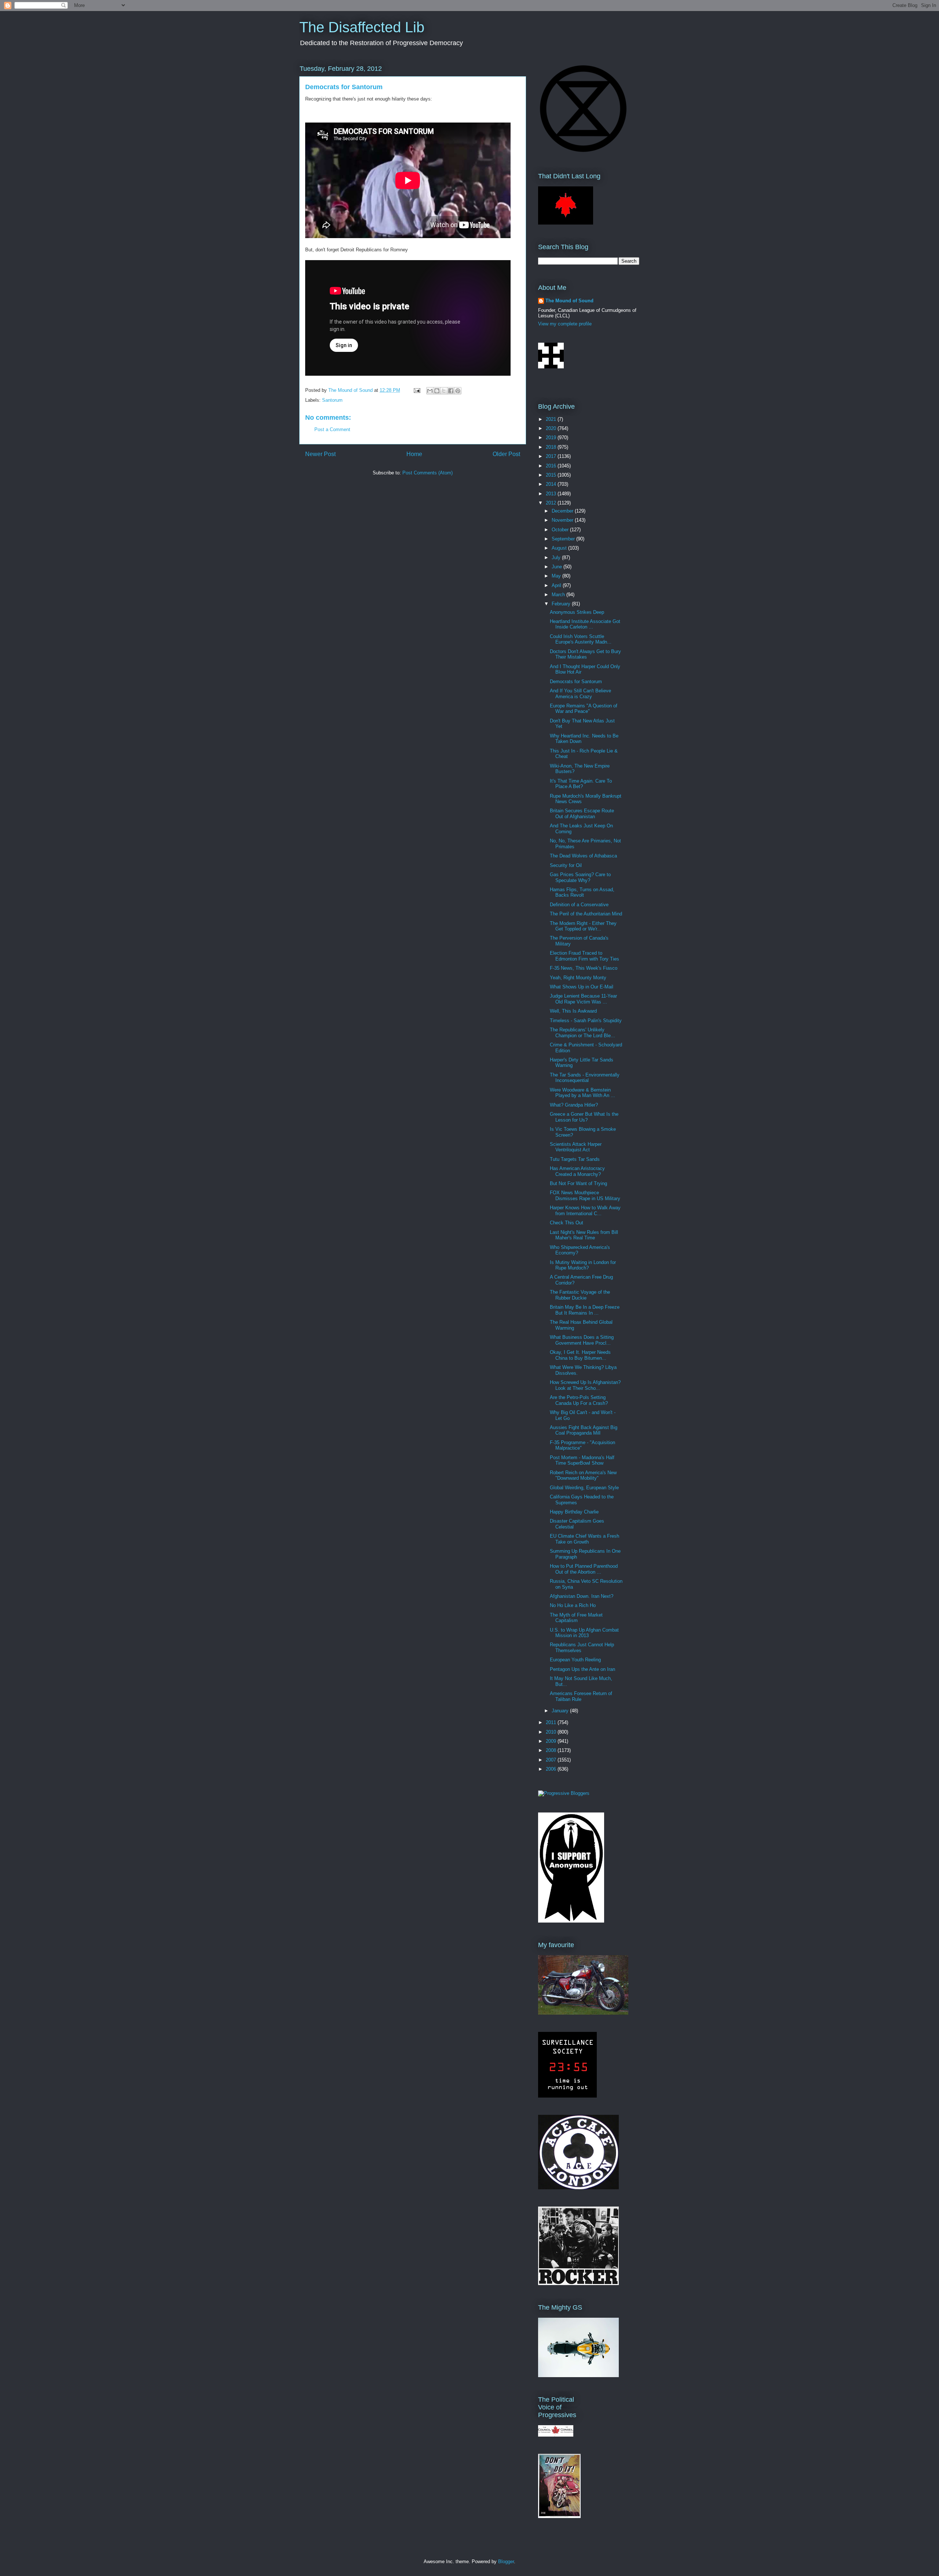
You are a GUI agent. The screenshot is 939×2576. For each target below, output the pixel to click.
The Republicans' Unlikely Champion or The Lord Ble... (582, 1033)
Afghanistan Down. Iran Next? (582, 1596)
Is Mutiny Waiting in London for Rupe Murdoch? (583, 1265)
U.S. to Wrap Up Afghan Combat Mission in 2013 (584, 1633)
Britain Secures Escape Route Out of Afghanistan (582, 814)
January (561, 1711)
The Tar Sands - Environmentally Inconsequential (585, 1078)
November (563, 520)
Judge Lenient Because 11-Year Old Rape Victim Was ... (583, 999)
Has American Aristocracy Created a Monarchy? (577, 1171)
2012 (552, 503)
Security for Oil (566, 865)
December (563, 511)
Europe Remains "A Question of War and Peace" (584, 709)
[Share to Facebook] (451, 391)
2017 (552, 456)
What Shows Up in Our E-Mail (582, 987)
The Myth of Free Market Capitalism (576, 1618)
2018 (552, 447)
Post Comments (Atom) (428, 473)
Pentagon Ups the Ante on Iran (582, 1669)
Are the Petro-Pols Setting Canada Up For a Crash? (579, 1400)
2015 (552, 475)
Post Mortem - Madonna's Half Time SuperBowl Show (582, 1460)
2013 (552, 494)
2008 (552, 1750)
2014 (552, 484)
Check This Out (567, 1223)
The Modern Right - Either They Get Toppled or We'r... (583, 926)
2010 (552, 1732)
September (564, 539)
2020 (552, 428)
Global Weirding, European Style (584, 1488)
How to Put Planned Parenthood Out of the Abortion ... (584, 1569)
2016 (552, 466)
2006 (552, 1769)
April (557, 585)
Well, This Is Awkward (573, 1011)
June (558, 567)
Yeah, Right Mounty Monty (578, 978)
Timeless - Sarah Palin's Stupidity (586, 1021)
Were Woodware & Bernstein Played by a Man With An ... (582, 1093)
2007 (552, 1760)
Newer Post (320, 454)
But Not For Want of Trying (578, 1183)
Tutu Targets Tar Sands (575, 1159)
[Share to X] (444, 391)
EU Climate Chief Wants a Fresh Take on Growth (584, 1539)
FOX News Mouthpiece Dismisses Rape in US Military (585, 1196)
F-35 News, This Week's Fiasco (584, 968)
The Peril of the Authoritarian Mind (586, 914)
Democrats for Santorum (576, 682)
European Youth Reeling (575, 1660)
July (557, 558)
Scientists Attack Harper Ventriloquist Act (576, 1147)
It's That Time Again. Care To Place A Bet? (581, 784)
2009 (552, 1741)
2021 (552, 419)
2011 (552, 1722)
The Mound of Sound (569, 301)
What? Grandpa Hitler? (574, 1105)
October (561, 530)
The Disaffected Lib (362, 27)
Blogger (506, 2562)
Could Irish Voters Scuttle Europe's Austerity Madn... (581, 639)
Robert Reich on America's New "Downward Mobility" (583, 1475)
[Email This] (430, 391)
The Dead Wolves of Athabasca (583, 856)
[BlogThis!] (437, 391)
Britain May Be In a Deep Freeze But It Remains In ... (585, 1310)
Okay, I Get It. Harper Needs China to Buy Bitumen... (580, 1355)
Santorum (332, 400)
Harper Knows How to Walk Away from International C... (585, 1211)
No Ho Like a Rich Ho (573, 1605)
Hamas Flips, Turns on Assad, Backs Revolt (582, 892)
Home (414, 454)
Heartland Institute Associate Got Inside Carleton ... (585, 624)
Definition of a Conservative (579, 905)
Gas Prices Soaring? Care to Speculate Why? (580, 877)
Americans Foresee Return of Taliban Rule (581, 1696)
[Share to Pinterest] (458, 391)
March (559, 595)
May (557, 576)
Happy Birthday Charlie (574, 1512)
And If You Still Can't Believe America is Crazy (580, 694)
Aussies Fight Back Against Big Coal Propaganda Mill (584, 1430)
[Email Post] (416, 390)
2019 (552, 438)
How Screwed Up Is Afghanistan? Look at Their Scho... (585, 1385)
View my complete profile (565, 324)
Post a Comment (332, 429)
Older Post (506, 454)
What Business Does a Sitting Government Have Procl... (582, 1340)
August (560, 548)
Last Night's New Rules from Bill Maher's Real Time (584, 1235)
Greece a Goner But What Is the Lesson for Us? (584, 1117)
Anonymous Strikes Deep (577, 612)
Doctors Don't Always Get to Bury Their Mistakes (585, 654)
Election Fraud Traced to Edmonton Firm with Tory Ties (584, 956)
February (562, 604)
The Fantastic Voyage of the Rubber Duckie (580, 1295)
